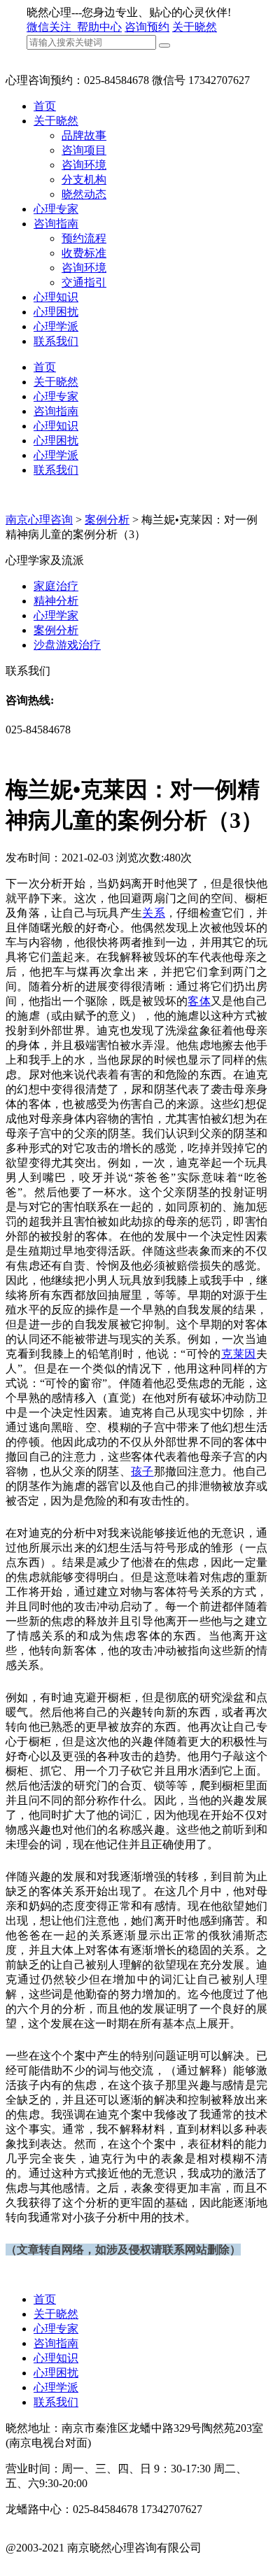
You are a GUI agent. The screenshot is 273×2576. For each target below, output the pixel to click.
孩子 (142, 1471)
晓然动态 (84, 194)
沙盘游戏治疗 (67, 645)
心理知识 (56, 297)
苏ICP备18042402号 (54, 2562)
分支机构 (84, 180)
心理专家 (56, 209)
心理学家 (56, 615)
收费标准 (84, 253)
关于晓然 (195, 27)
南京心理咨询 (39, 520)
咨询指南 (56, 224)
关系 (154, 913)
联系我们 (56, 341)
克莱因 (239, 1354)
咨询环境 (84, 165)
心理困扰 (56, 312)
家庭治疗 (56, 586)
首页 (45, 106)
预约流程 (84, 238)
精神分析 (56, 601)
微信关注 (50, 27)
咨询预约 (147, 27)
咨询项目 (84, 150)
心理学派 (56, 326)
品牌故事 (84, 135)
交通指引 (84, 282)
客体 (199, 1001)
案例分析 (107, 520)
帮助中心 (99, 27)
